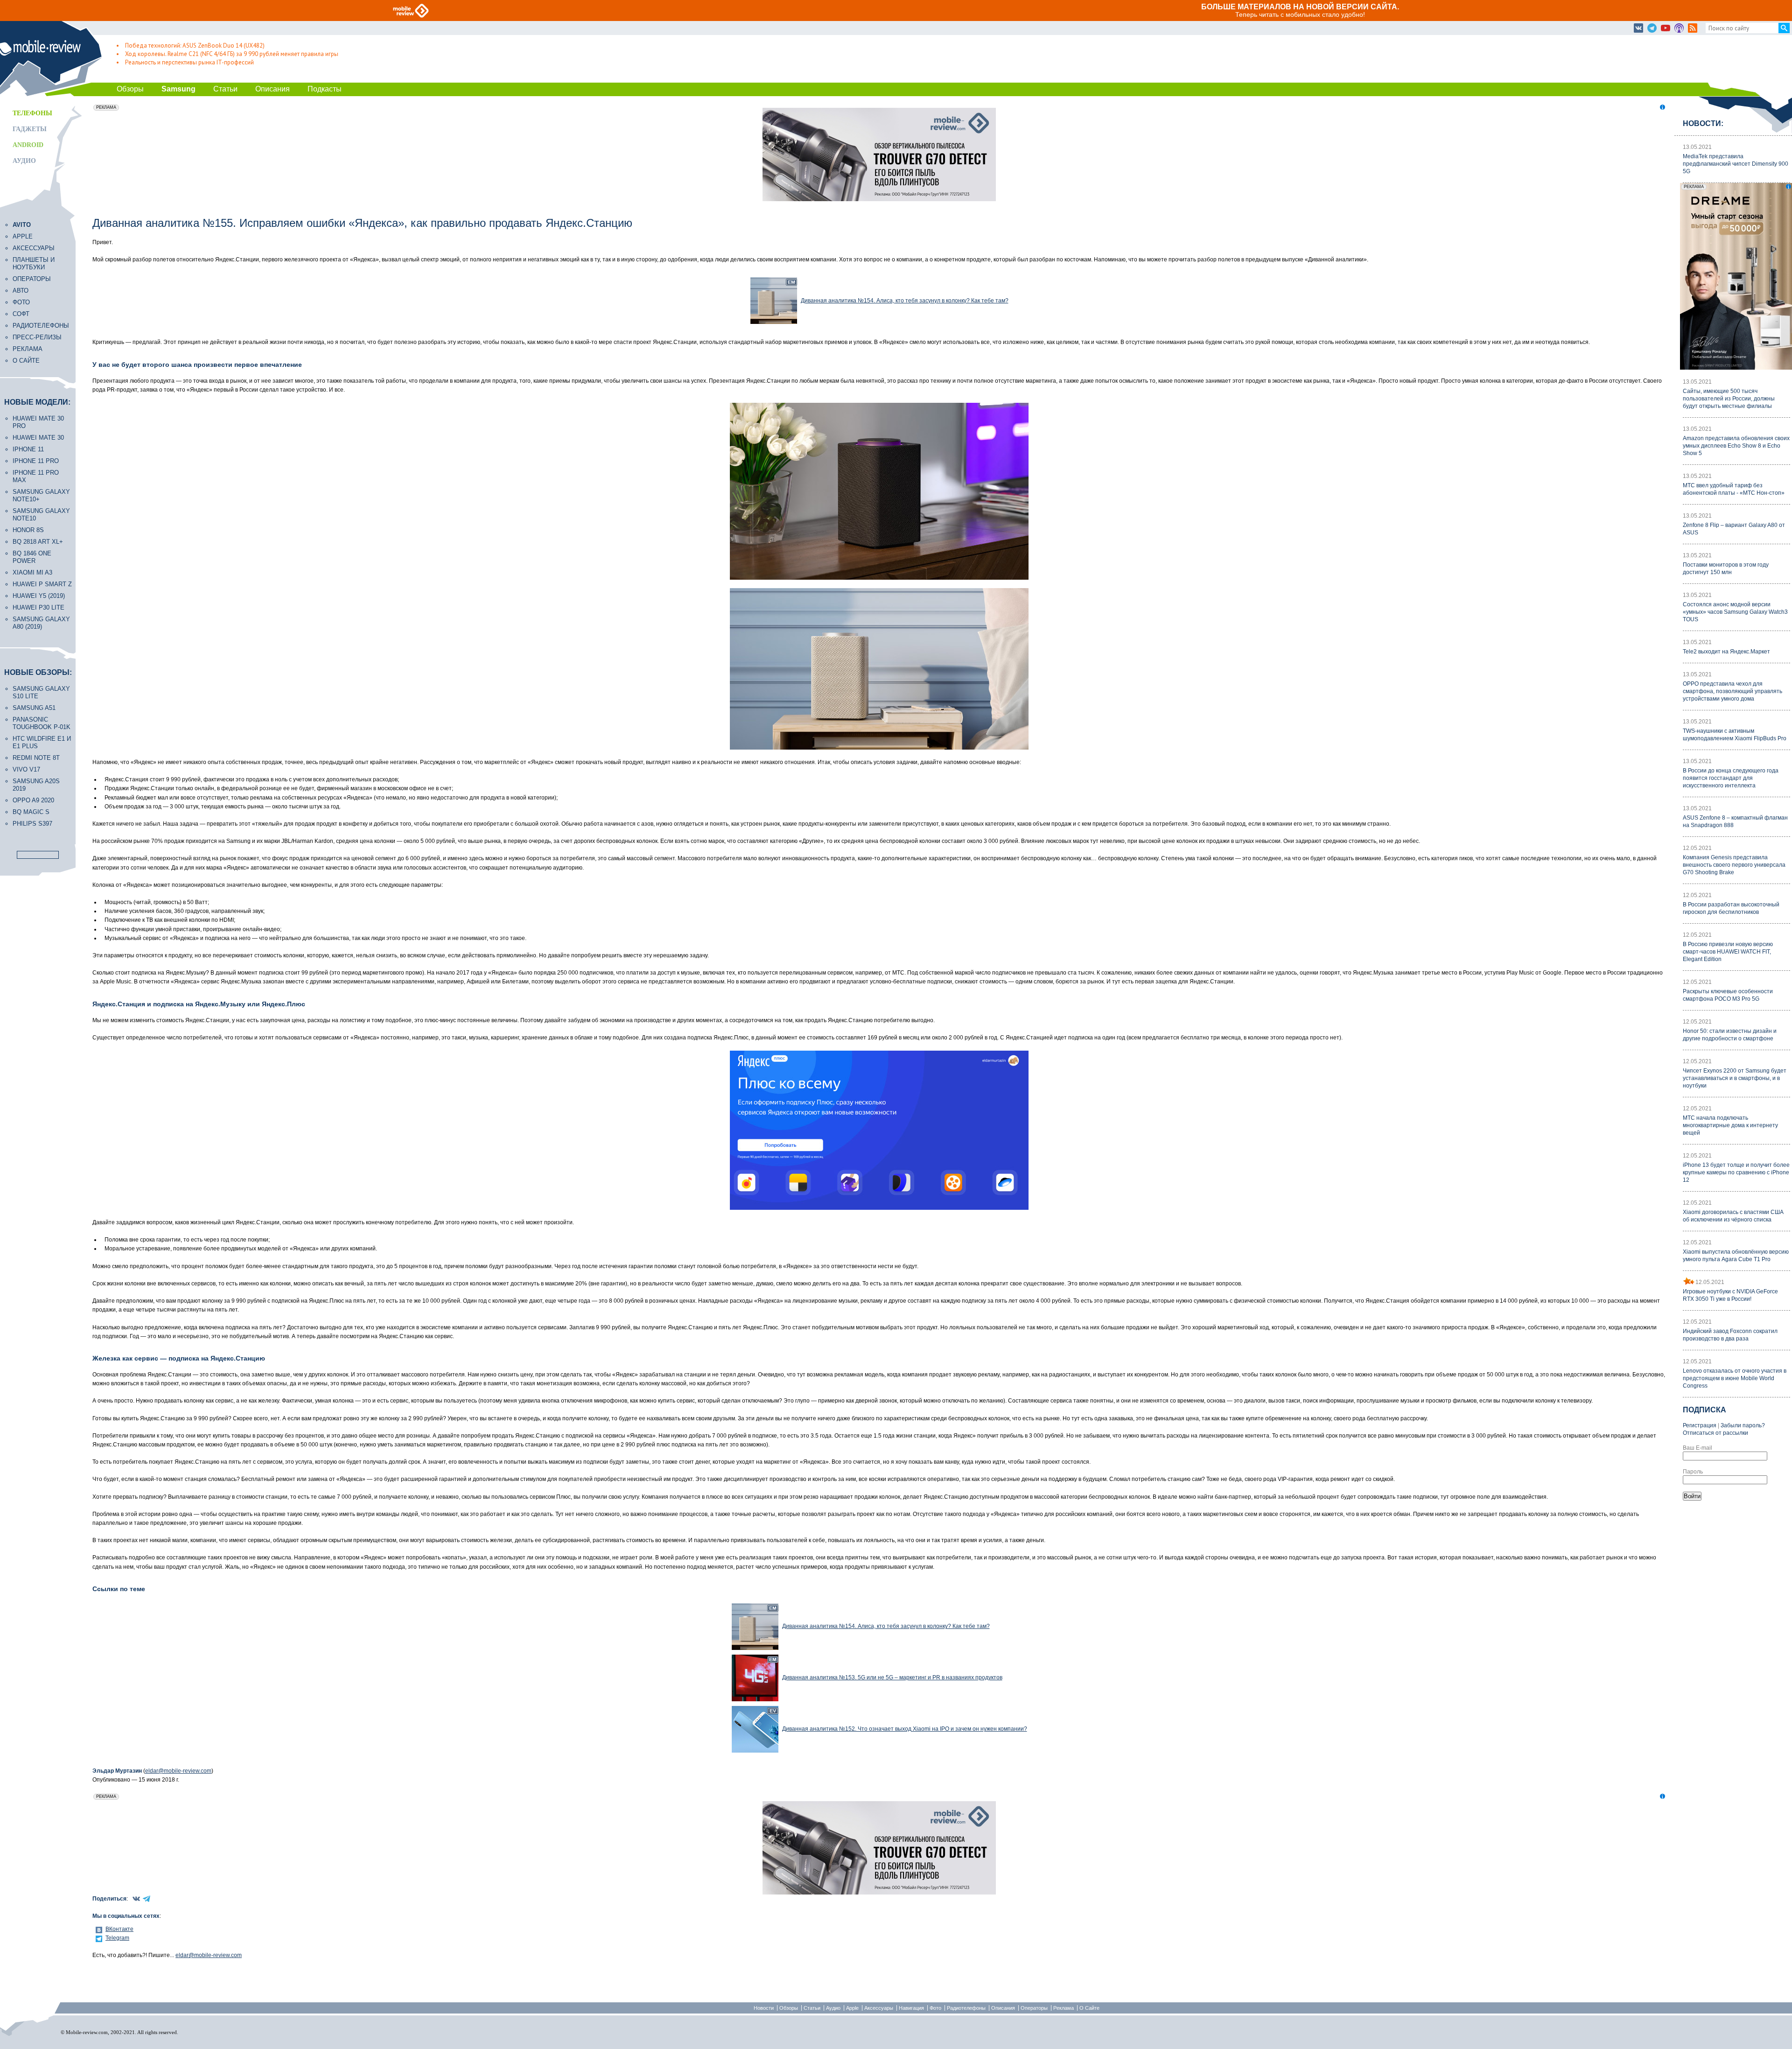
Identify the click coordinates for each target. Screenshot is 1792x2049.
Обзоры (130, 89)
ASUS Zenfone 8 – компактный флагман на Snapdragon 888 (1735, 821)
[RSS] (1693, 28)
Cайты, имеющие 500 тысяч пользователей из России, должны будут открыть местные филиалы (1729, 399)
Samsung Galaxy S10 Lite (41, 692)
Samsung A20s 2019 (36, 785)
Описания (273, 89)
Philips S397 (32, 824)
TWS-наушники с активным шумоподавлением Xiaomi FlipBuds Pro (1735, 735)
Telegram (117, 1938)
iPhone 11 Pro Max (36, 476)
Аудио (24, 161)
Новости (764, 2008)
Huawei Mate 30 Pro (38, 422)
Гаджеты (30, 129)
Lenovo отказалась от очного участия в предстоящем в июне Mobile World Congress (1735, 1378)
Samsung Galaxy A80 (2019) (41, 623)
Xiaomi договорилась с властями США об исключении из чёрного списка (1733, 1216)
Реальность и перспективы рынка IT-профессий (189, 62)
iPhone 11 (28, 449)
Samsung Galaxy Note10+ (41, 495)
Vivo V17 (26, 769)
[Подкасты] (1679, 28)
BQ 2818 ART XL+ (38, 542)
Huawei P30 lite (38, 607)
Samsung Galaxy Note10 (41, 515)
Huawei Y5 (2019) (39, 596)
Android (28, 145)
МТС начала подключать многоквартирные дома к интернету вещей (1730, 1125)
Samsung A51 (34, 708)
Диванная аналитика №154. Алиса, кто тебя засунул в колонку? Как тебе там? (905, 301)
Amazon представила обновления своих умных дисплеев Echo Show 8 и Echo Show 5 (1736, 446)
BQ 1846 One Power (32, 557)
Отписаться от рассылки (1715, 1433)
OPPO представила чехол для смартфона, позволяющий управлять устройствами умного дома (1732, 691)
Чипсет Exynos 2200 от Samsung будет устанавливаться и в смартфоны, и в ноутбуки (1735, 1078)
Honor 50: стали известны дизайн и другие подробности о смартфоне (1730, 1035)
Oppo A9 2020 (33, 800)
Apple (23, 236)
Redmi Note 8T (36, 758)
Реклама (28, 349)
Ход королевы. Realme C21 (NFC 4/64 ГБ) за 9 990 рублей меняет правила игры (232, 54)
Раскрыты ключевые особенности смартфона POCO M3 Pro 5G (1728, 995)
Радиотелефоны (41, 326)
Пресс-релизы (37, 337)
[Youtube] (1666, 28)
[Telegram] (1652, 28)
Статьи (225, 89)
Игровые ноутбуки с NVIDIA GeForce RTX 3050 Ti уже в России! (1730, 1295)
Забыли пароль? (1743, 1425)
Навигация (911, 2008)
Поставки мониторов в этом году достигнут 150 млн (1726, 568)
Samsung (178, 89)
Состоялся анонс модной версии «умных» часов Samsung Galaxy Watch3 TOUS (1735, 612)
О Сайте (1089, 2008)
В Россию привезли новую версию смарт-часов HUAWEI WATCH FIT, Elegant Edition (1728, 952)
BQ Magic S (31, 812)
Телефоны (32, 113)
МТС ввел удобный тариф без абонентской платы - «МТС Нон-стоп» (1734, 489)
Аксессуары (34, 248)
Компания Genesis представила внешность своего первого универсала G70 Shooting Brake (1734, 865)
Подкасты (325, 89)
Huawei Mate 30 (38, 438)
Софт (21, 314)
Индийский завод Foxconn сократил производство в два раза (1730, 1335)
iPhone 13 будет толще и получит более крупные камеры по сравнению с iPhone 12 (1736, 1172)
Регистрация (1700, 1425)
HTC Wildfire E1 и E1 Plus (42, 742)
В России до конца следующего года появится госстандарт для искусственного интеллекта (1731, 778)
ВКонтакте (119, 1929)
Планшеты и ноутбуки (34, 263)
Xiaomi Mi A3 (32, 572)
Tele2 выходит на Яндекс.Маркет (1726, 652)
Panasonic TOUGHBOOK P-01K (42, 723)
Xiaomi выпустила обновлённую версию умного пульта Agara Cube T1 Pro (1736, 1256)
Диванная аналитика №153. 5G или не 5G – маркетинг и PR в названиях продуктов (892, 1677)
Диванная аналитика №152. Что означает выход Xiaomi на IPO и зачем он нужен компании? (905, 1729)
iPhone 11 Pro (36, 461)
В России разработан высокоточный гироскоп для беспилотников (1731, 908)
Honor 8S (28, 530)
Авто (21, 291)
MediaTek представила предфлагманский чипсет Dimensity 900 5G (1736, 164)
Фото (21, 302)
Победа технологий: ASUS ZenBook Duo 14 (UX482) (195, 46)
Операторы (32, 279)
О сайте (26, 361)
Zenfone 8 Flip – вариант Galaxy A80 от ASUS (1734, 529)
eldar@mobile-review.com (178, 1771)
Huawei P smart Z (42, 584)
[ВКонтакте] (1638, 28)
